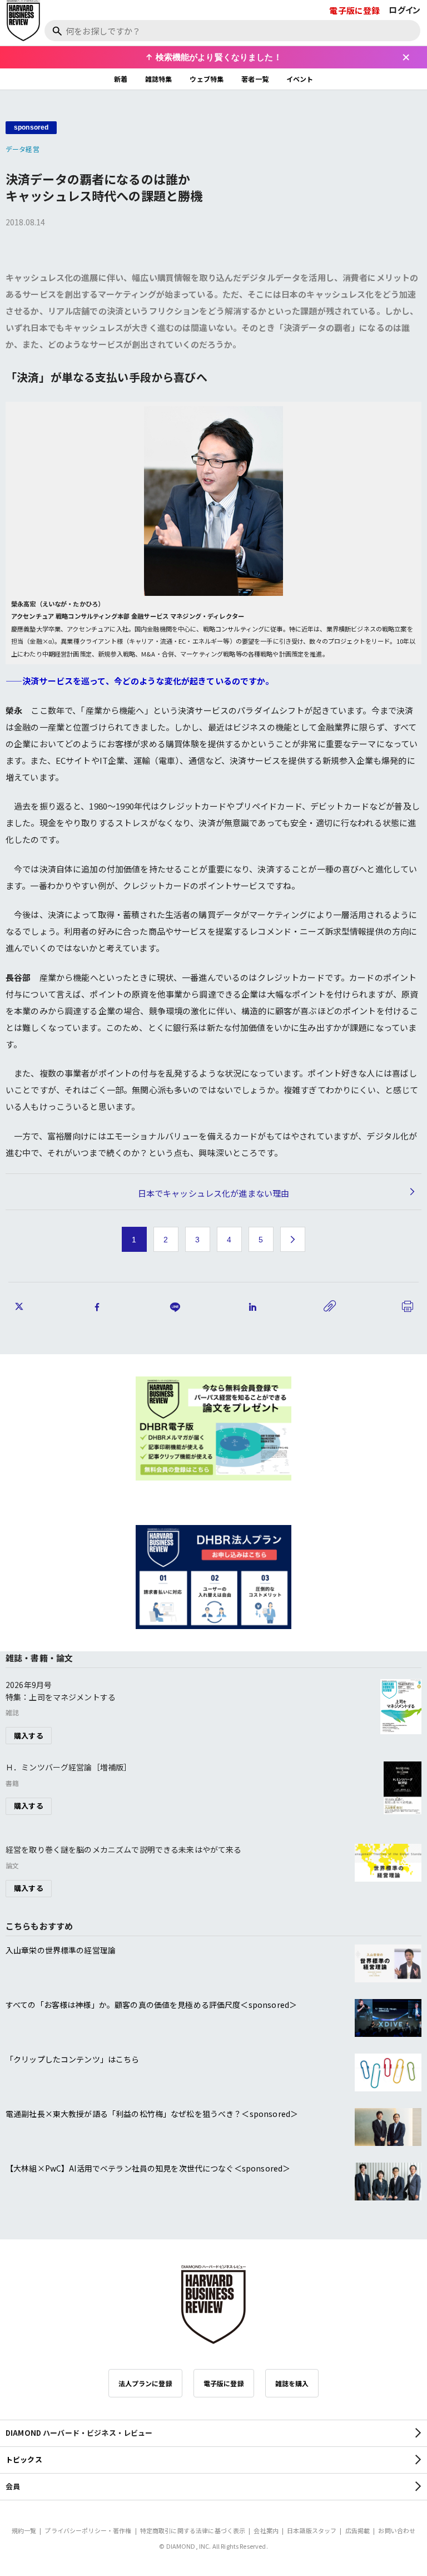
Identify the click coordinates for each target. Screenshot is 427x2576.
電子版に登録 (354, 10)
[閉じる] (406, 57)
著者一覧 (255, 79)
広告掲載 (358, 2530)
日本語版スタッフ (312, 2530)
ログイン (404, 10)
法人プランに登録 (145, 2383)
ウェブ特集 (207, 79)
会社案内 (266, 2530)
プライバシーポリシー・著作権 (88, 2530)
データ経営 (23, 149)
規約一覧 (24, 2530)
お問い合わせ (397, 2530)
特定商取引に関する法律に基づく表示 (193, 2530)
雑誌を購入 (292, 2383)
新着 (121, 79)
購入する (29, 1736)
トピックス (24, 2459)
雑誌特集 (159, 79)
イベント (300, 79)
